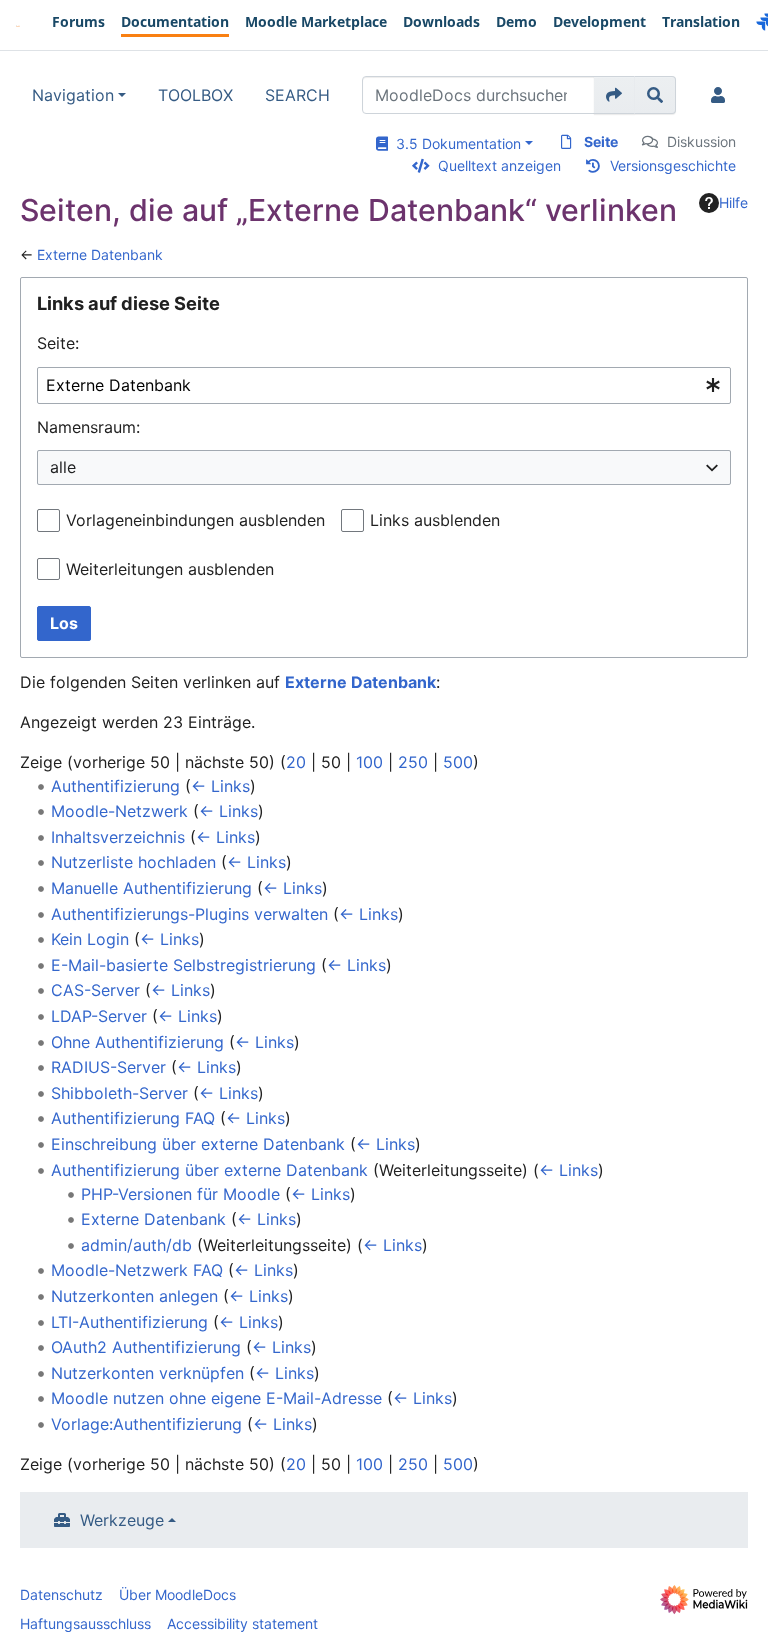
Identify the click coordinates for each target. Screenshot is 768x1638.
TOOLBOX (195, 95)
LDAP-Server (99, 1016)
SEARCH (297, 95)
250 (413, 762)
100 (369, 762)
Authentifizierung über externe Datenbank (209, 1170)
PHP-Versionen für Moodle (180, 1194)
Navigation (73, 95)
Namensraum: (88, 427)
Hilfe (733, 202)
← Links (220, 786)
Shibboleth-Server (119, 1093)
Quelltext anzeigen (499, 165)
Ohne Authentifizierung (137, 1042)
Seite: (58, 343)
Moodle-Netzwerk (119, 811)
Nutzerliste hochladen (133, 862)
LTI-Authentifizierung (129, 1322)
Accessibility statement (242, 1623)
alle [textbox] (63, 467)
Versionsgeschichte (673, 165)
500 (458, 762)
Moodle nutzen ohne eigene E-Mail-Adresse (216, 1398)
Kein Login (90, 939)
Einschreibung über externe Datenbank (198, 1144)
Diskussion (701, 141)
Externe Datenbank (100, 254)
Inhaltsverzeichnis (118, 837)
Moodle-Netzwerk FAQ (137, 1270)
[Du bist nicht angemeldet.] (722, 95)
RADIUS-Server (108, 1067)
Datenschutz (61, 1594)
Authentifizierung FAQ (133, 1118)
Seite (601, 141)
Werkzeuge (122, 1520)
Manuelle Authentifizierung (151, 888)
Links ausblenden (435, 520)
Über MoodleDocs (177, 1594)
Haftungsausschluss (85, 1623)
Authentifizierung (115, 786)
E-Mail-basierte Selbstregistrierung (183, 965)
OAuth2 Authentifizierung (146, 1347)
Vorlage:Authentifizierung (146, 1424)
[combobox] (384, 385)
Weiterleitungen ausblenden (170, 569)
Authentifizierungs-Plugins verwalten (189, 914)
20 (296, 762)
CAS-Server (95, 990)
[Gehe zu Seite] (614, 95)
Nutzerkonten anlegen (134, 1296)
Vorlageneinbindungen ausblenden (195, 520)
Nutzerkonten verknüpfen (147, 1373)
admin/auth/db (136, 1245)
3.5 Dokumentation (454, 143)
